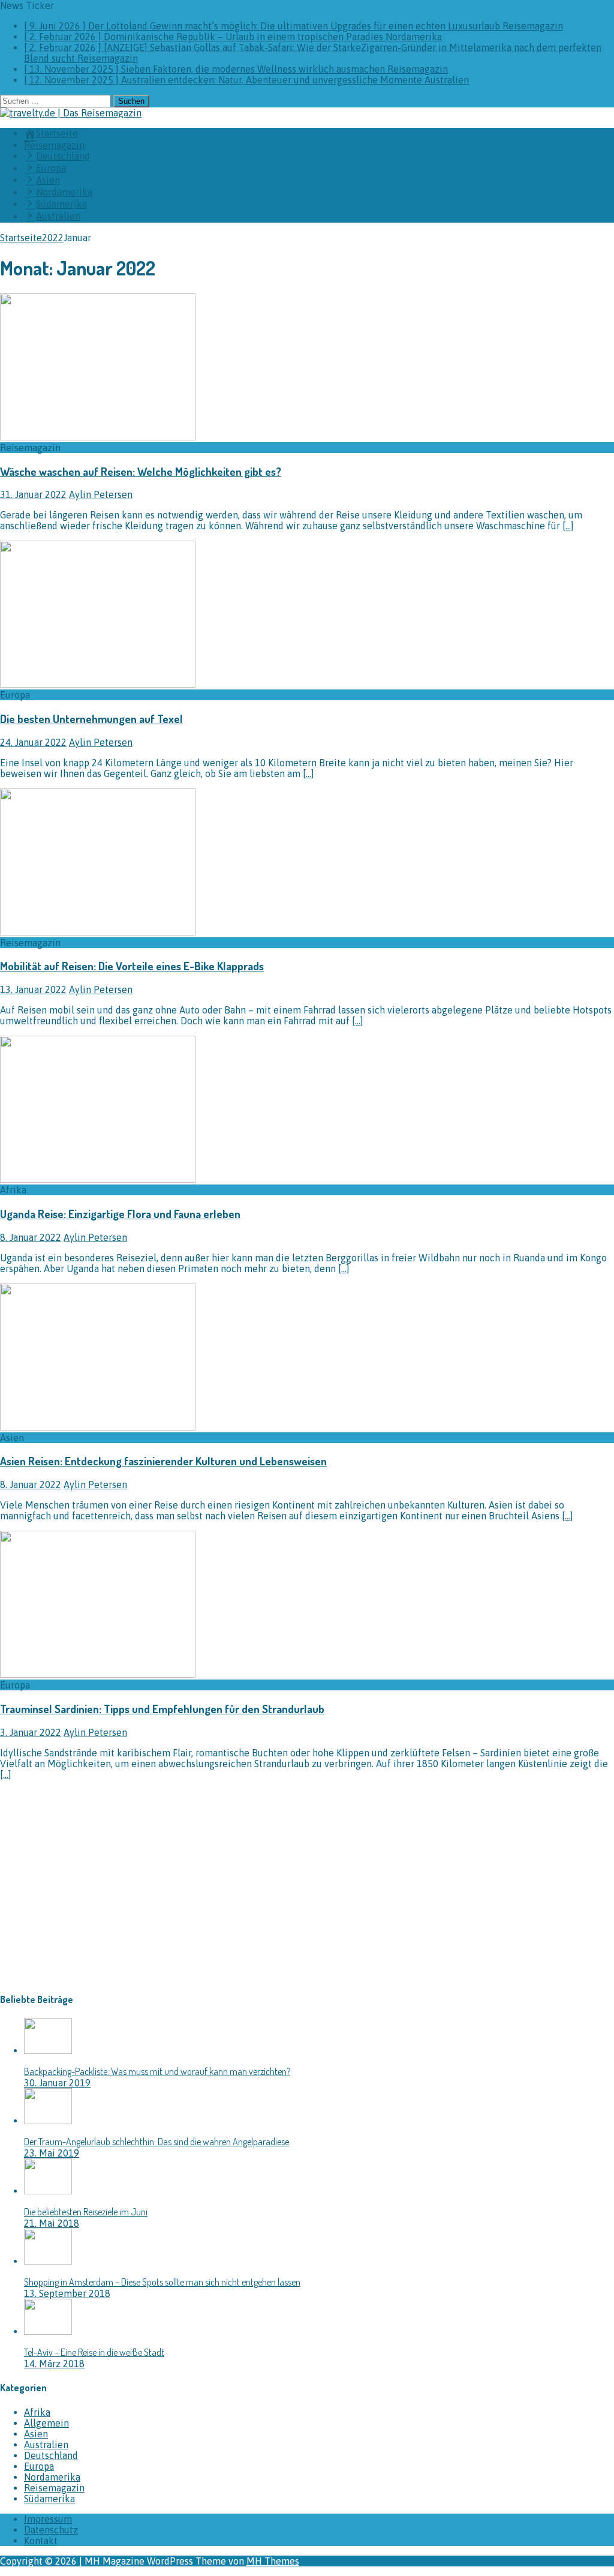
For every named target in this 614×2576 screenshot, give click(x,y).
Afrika (37, 2412)
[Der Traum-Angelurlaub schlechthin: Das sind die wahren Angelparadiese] (48, 2121)
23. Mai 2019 (52, 2153)
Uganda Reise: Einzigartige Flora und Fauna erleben (120, 1214)
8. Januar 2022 (31, 1237)
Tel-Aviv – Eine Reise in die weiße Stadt (94, 2352)
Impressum (48, 2519)
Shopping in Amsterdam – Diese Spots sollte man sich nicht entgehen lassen (162, 2282)
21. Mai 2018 (52, 2223)
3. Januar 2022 (31, 1732)
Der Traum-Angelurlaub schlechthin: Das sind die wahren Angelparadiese (156, 2142)
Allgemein (46, 2423)
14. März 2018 (54, 2364)
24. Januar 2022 (33, 742)
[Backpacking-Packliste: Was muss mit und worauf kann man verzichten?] (48, 2050)
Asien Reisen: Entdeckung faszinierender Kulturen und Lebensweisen (163, 1461)
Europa (39, 2466)
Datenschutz (51, 2530)
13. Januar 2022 (33, 989)
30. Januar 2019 (57, 2083)
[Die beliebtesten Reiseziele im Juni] (48, 2191)
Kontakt (41, 2541)
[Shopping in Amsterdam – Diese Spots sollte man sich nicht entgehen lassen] (48, 2261)
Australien (46, 2445)
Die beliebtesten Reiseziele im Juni (86, 2212)
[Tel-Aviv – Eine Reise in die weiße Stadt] (48, 2331)
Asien (36, 2434)
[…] (568, 526)
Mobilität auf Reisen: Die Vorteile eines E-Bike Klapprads (132, 966)
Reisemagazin (54, 145)
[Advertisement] (101, 1895)
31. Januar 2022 (33, 494)
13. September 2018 (67, 2293)
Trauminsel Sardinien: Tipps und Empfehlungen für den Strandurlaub (162, 1709)
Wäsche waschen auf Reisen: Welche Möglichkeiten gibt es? (141, 471)
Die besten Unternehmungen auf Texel (91, 719)
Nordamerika (52, 2477)
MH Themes (273, 2561)
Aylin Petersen (101, 494)
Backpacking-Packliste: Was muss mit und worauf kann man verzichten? (157, 2071)
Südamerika (49, 2499)
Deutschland (51, 2455)
